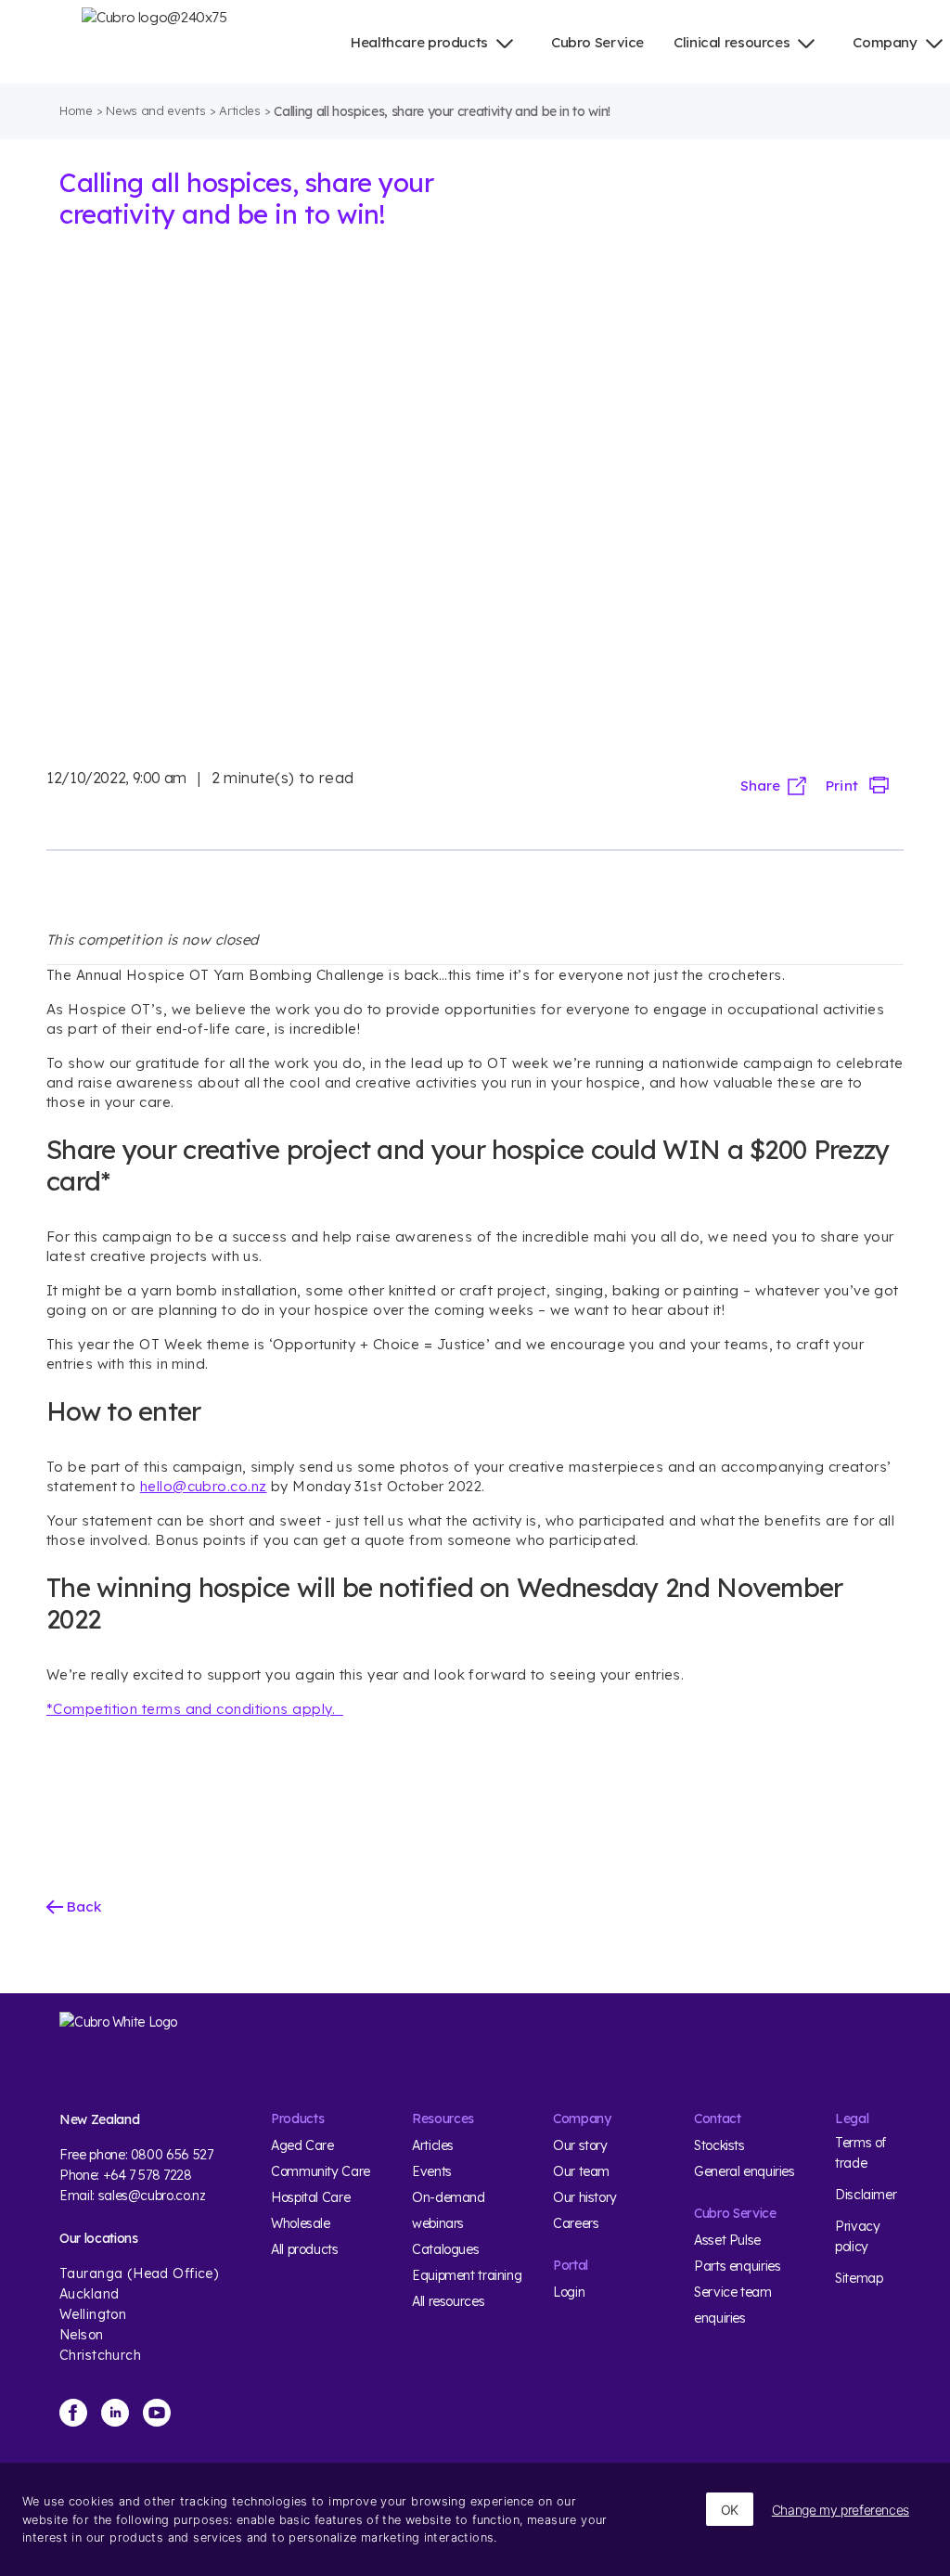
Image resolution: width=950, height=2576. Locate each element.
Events (432, 2171)
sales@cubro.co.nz (152, 2196)
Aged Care (302, 2145)
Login (569, 2292)
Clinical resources (732, 42)
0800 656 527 (172, 2155)
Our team (581, 2171)
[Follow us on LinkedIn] (115, 2413)
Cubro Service (597, 42)
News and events (155, 110)
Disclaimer (866, 2195)
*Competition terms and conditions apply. (195, 1709)
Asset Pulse (727, 2240)
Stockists (719, 2145)
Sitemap (859, 2278)
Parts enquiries (737, 2266)
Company (885, 42)
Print (841, 786)
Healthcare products (419, 42)
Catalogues (445, 2249)
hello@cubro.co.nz (204, 1486)
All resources (448, 2301)
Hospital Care (310, 2197)
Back (82, 1906)
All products (305, 2249)
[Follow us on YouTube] (157, 2413)
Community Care (321, 2171)
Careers (576, 2223)
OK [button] (730, 2510)
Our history (585, 2197)
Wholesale (301, 2223)
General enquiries (745, 2171)
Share (760, 786)
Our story (580, 2145)
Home (76, 110)
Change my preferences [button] (841, 2510)
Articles (239, 110)
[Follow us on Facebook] (73, 2413)
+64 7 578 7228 (148, 2175)
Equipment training (467, 2275)
